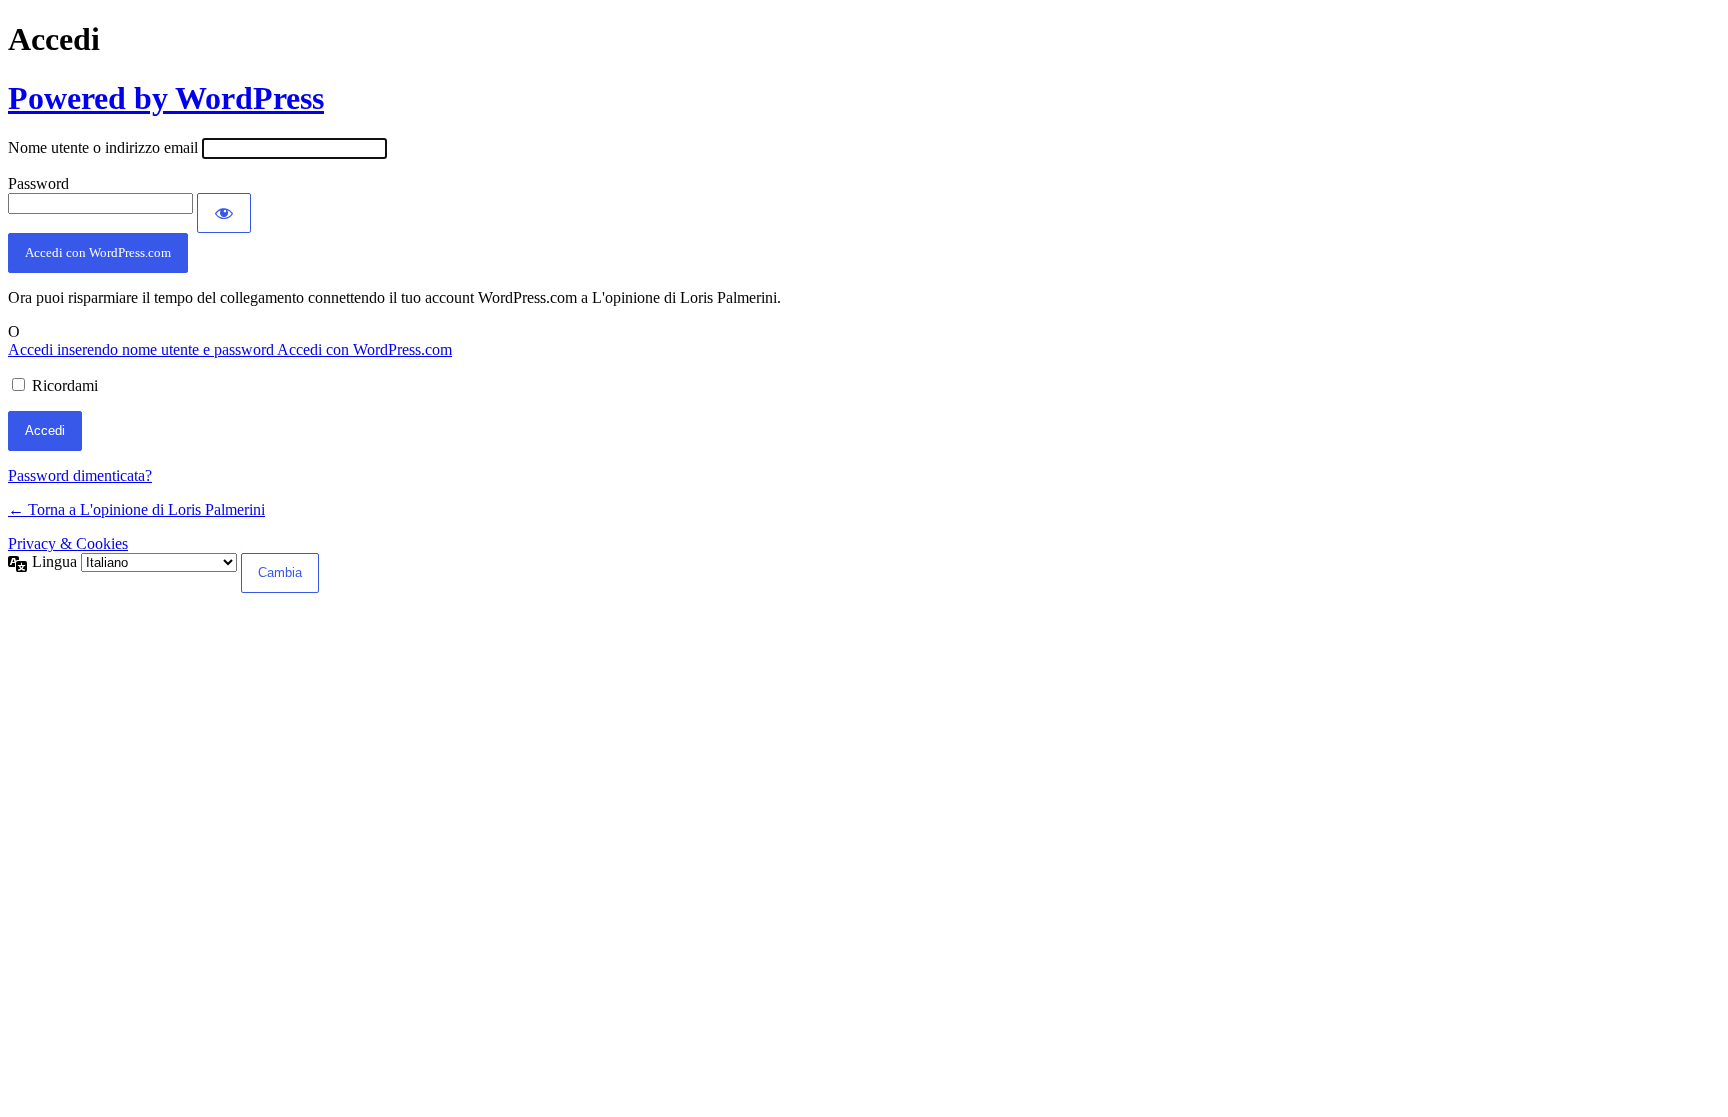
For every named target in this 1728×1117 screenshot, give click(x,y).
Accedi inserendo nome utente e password (142, 349)
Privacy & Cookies (68, 543)
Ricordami (65, 385)
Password (38, 183)
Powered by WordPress (166, 98)
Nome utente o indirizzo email (103, 147)
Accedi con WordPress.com (98, 252)
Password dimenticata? (80, 475)
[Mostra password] (224, 213)
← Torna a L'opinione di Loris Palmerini (136, 509)
